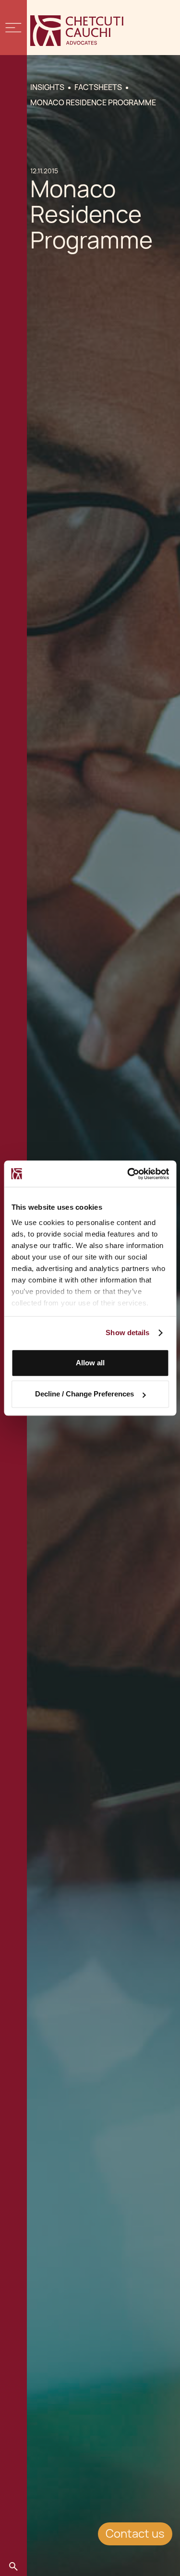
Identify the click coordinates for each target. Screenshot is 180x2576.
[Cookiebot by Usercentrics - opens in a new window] (128, 1174)
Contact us (135, 2534)
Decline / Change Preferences (84, 1394)
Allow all (90, 1363)
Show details (127, 1333)
